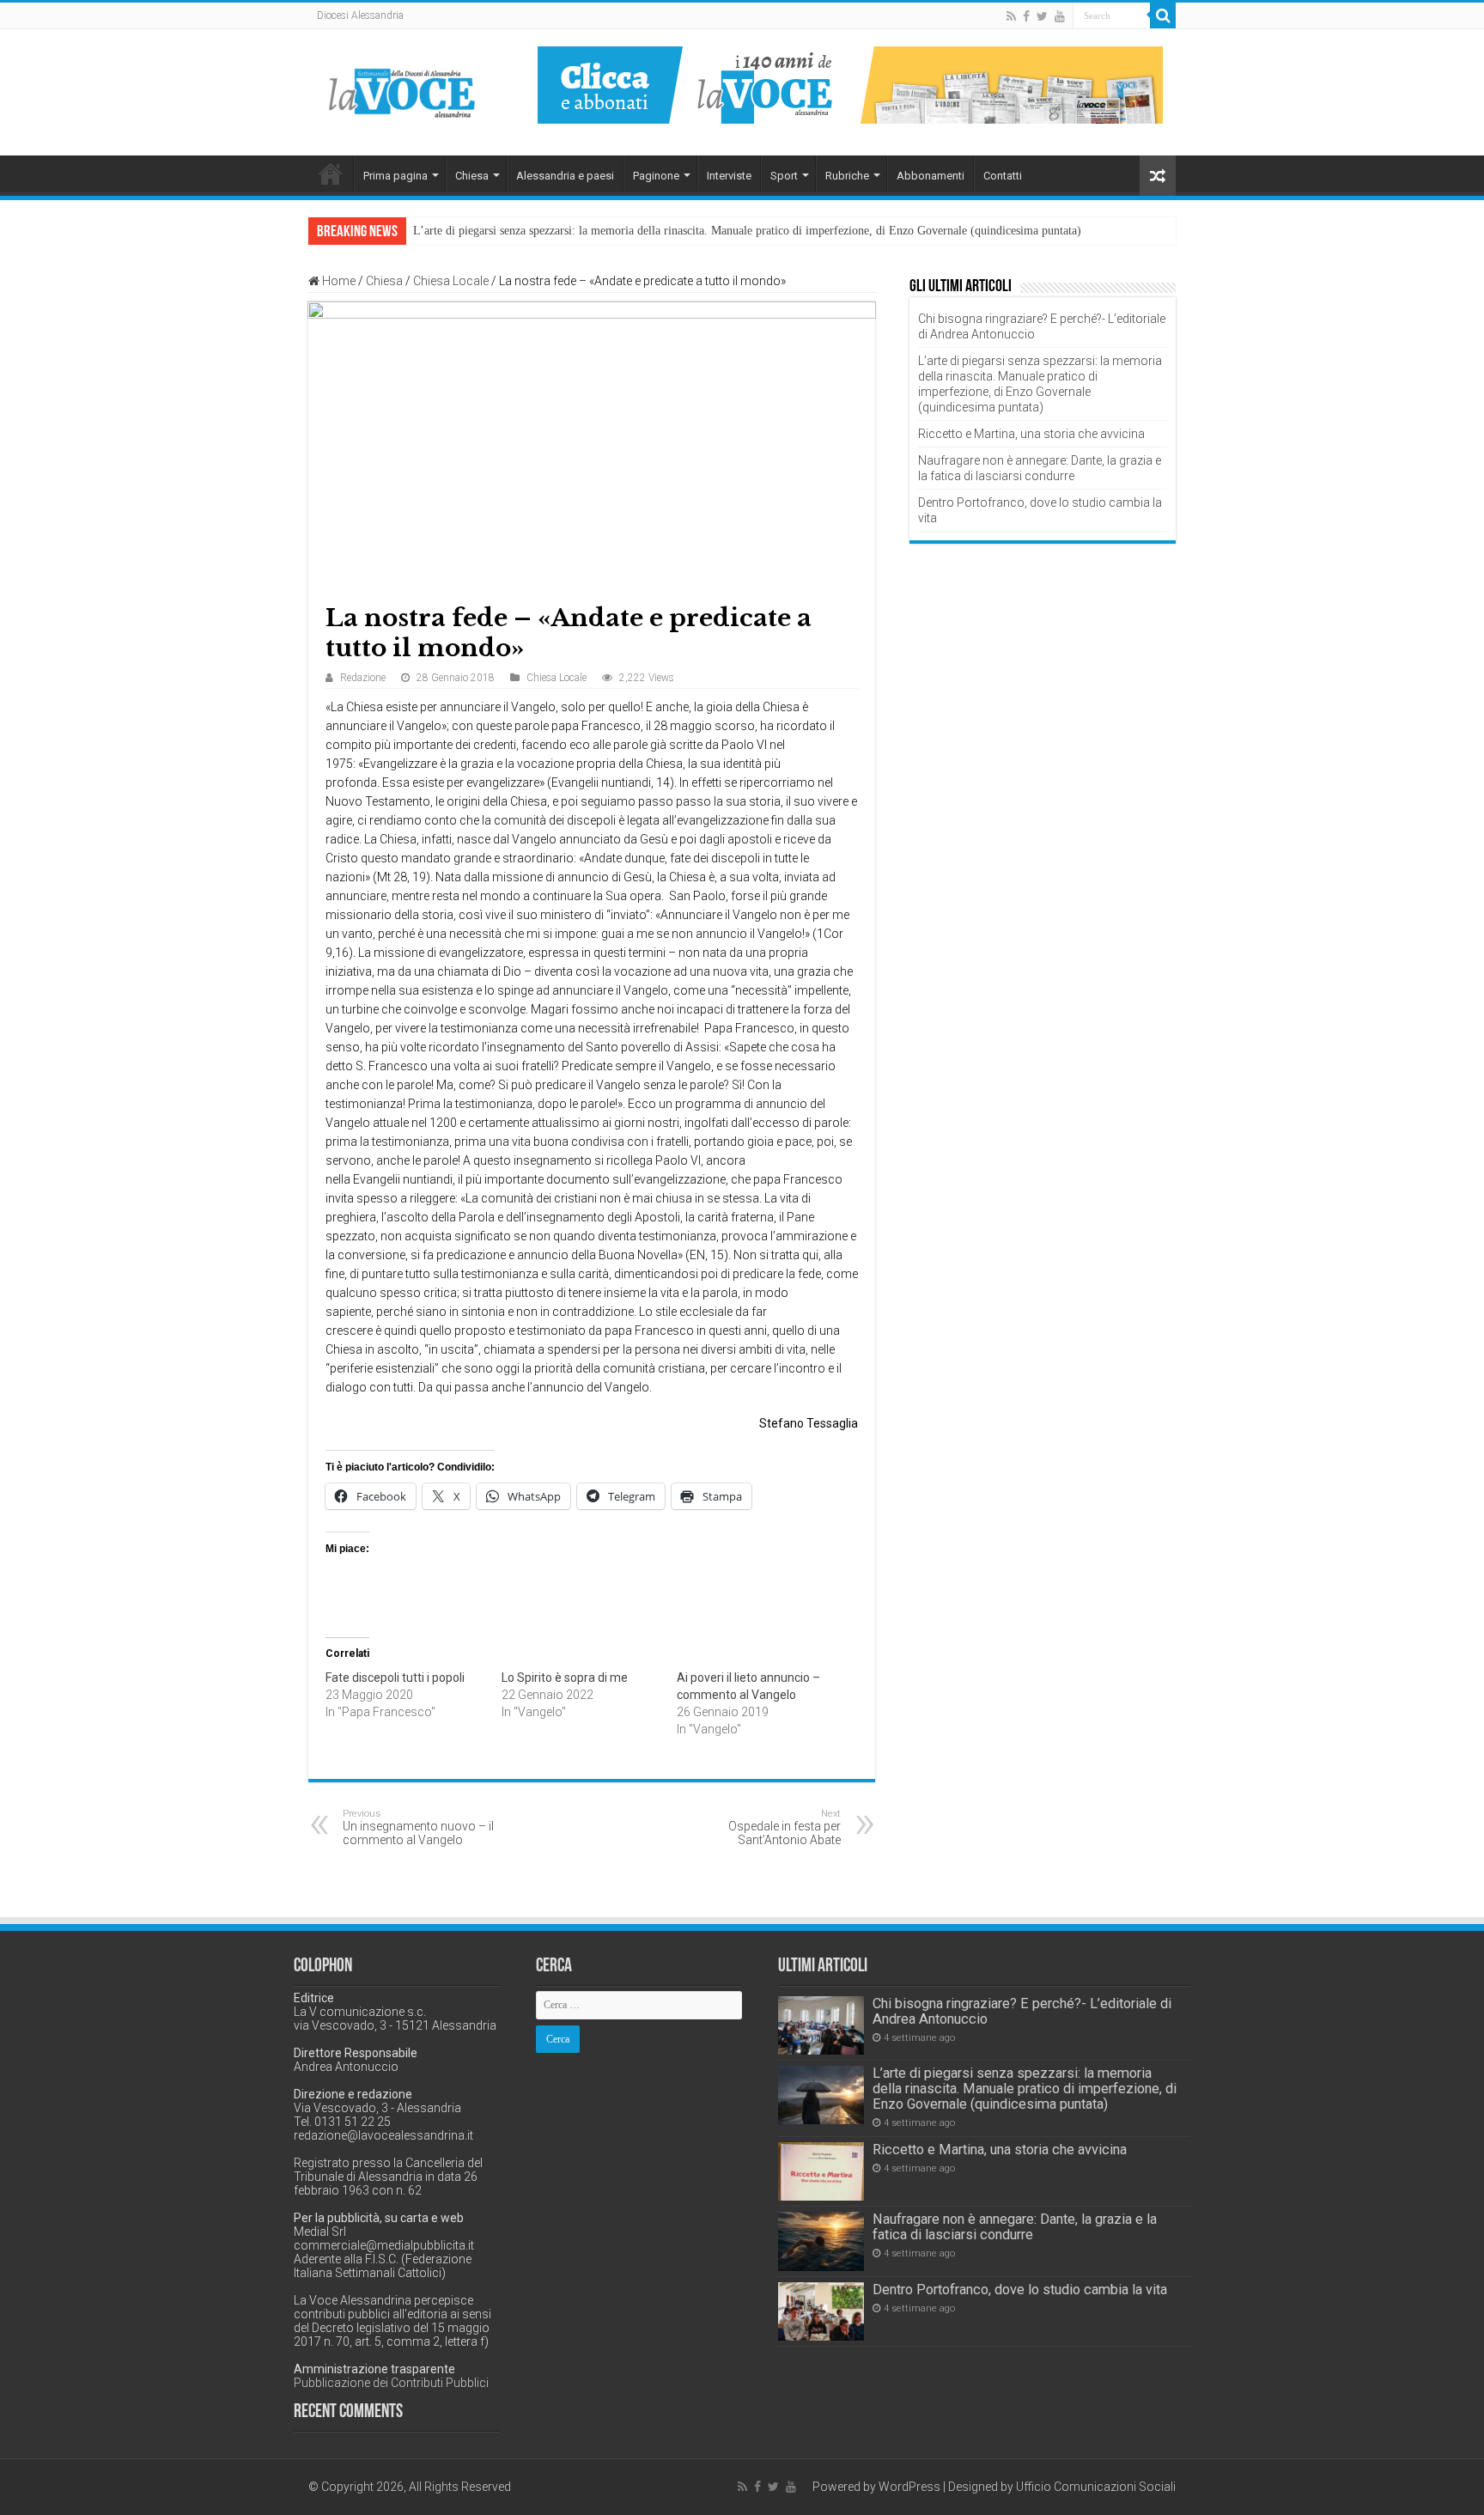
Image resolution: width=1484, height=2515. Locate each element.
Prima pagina (395, 176)
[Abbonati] (850, 84)
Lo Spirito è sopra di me (565, 1678)
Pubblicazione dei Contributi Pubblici (391, 2383)
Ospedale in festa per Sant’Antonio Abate (785, 1827)
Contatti (1003, 176)
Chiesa (472, 176)
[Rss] (1011, 16)
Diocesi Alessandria (360, 15)
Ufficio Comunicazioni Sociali (1096, 2487)
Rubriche (847, 176)
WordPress (909, 2487)
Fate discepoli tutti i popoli (395, 1678)
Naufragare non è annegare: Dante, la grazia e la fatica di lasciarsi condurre (1015, 2227)
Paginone (656, 176)
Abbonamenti (931, 176)
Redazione (363, 678)
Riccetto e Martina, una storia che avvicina (1031, 434)
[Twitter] (1042, 16)
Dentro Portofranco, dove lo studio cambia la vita (1020, 2290)
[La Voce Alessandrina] (403, 90)
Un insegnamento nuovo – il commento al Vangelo (418, 1827)
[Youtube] (1060, 16)
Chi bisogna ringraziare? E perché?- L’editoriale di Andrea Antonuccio (1022, 2011)
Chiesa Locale (451, 281)
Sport (784, 176)
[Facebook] (1026, 16)
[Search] (1163, 15)
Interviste (729, 176)
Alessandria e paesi (565, 176)
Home (331, 174)
